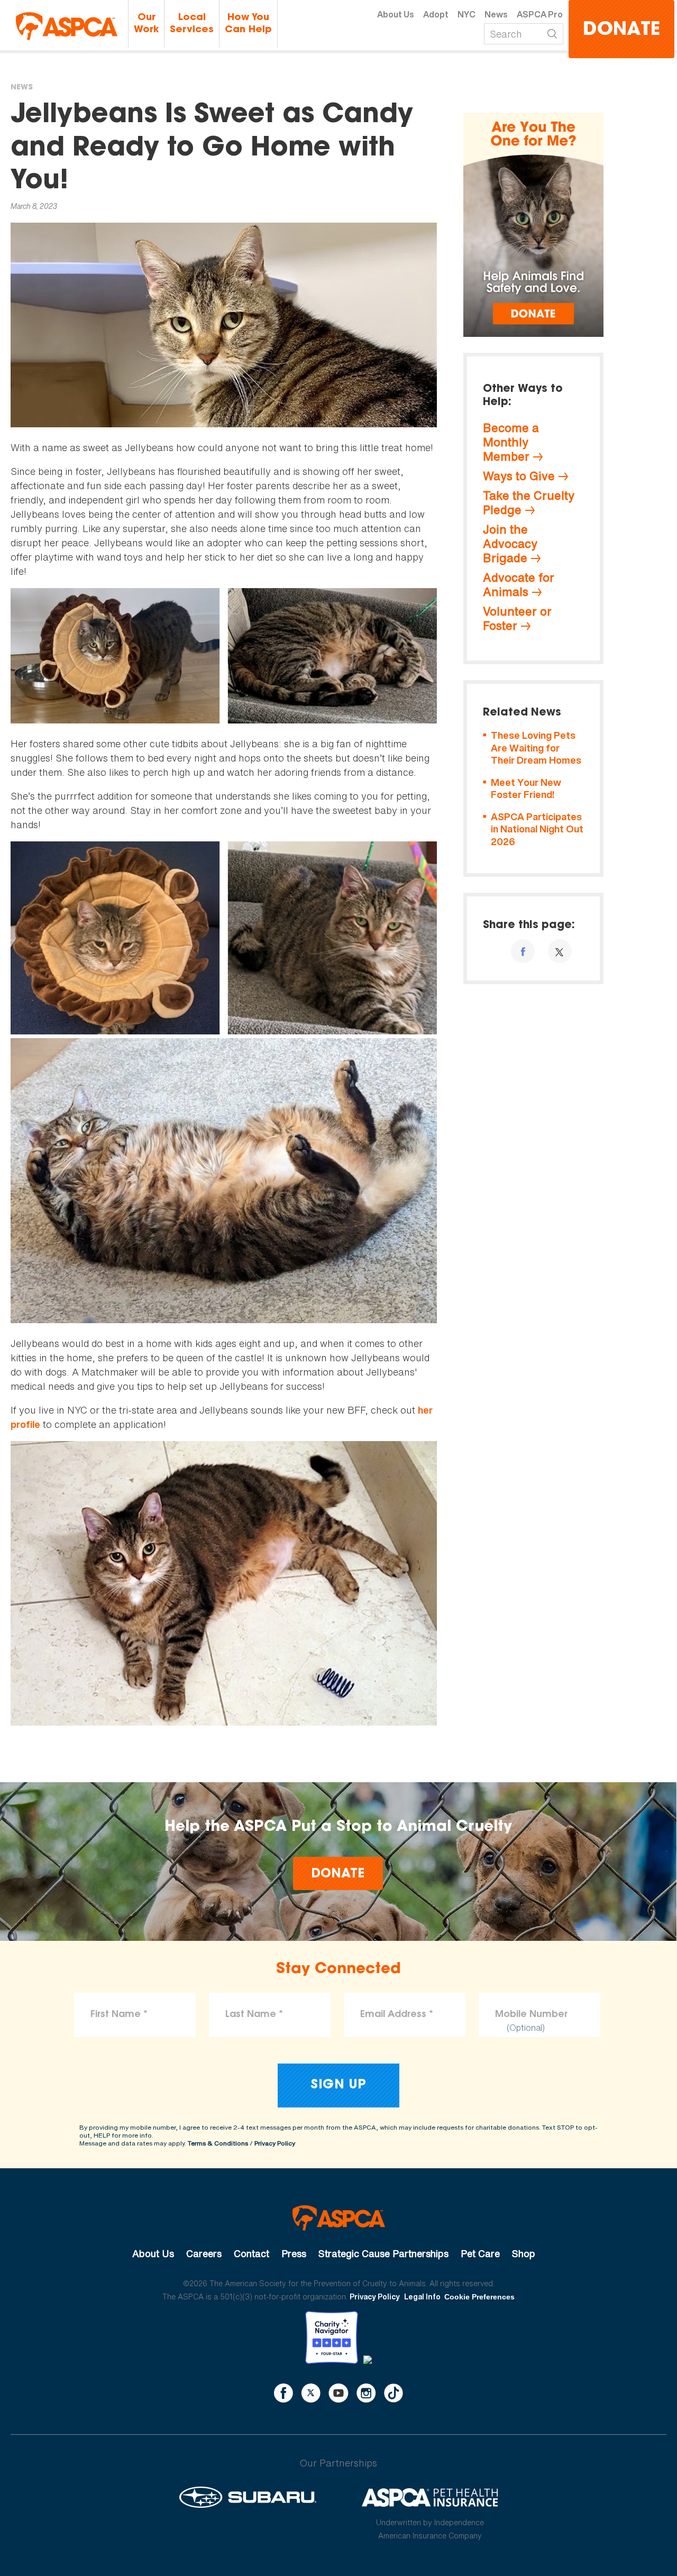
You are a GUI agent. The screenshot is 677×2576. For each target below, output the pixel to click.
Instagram (366, 2393)
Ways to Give (519, 476)
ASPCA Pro (540, 14)
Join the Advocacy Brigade (510, 544)
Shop (524, 2253)
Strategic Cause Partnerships (383, 2253)
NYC (466, 14)
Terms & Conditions (218, 2143)
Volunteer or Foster (517, 618)
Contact (251, 2253)
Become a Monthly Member (511, 442)
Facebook (283, 2393)
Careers (204, 2253)
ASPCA (339, 2218)
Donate (621, 30)
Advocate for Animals (519, 585)
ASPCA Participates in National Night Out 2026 (537, 829)
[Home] (67, 26)
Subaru (248, 2497)
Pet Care (480, 2253)
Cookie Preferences (479, 2297)
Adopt (436, 14)
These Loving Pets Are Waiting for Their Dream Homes (536, 748)
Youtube (338, 2393)
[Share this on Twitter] (560, 951)
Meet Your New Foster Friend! (526, 789)
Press (294, 2253)
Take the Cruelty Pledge (529, 503)
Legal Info (422, 2297)
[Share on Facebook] (523, 951)
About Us (396, 14)
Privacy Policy (275, 2143)
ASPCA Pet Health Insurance (430, 2497)
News (496, 14)
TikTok (394, 2393)
